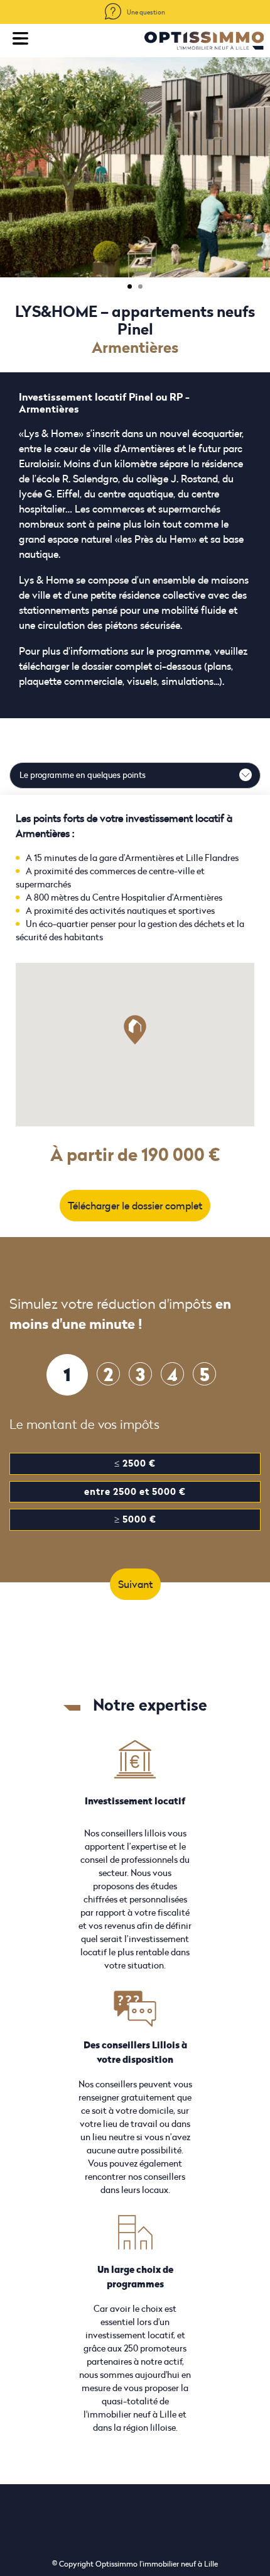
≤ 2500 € (135, 1463)
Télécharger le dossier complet (135, 1206)
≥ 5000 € (135, 1519)
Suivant (135, 1584)
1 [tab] (130, 286)
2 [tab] (140, 286)
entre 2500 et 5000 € (135, 1491)
